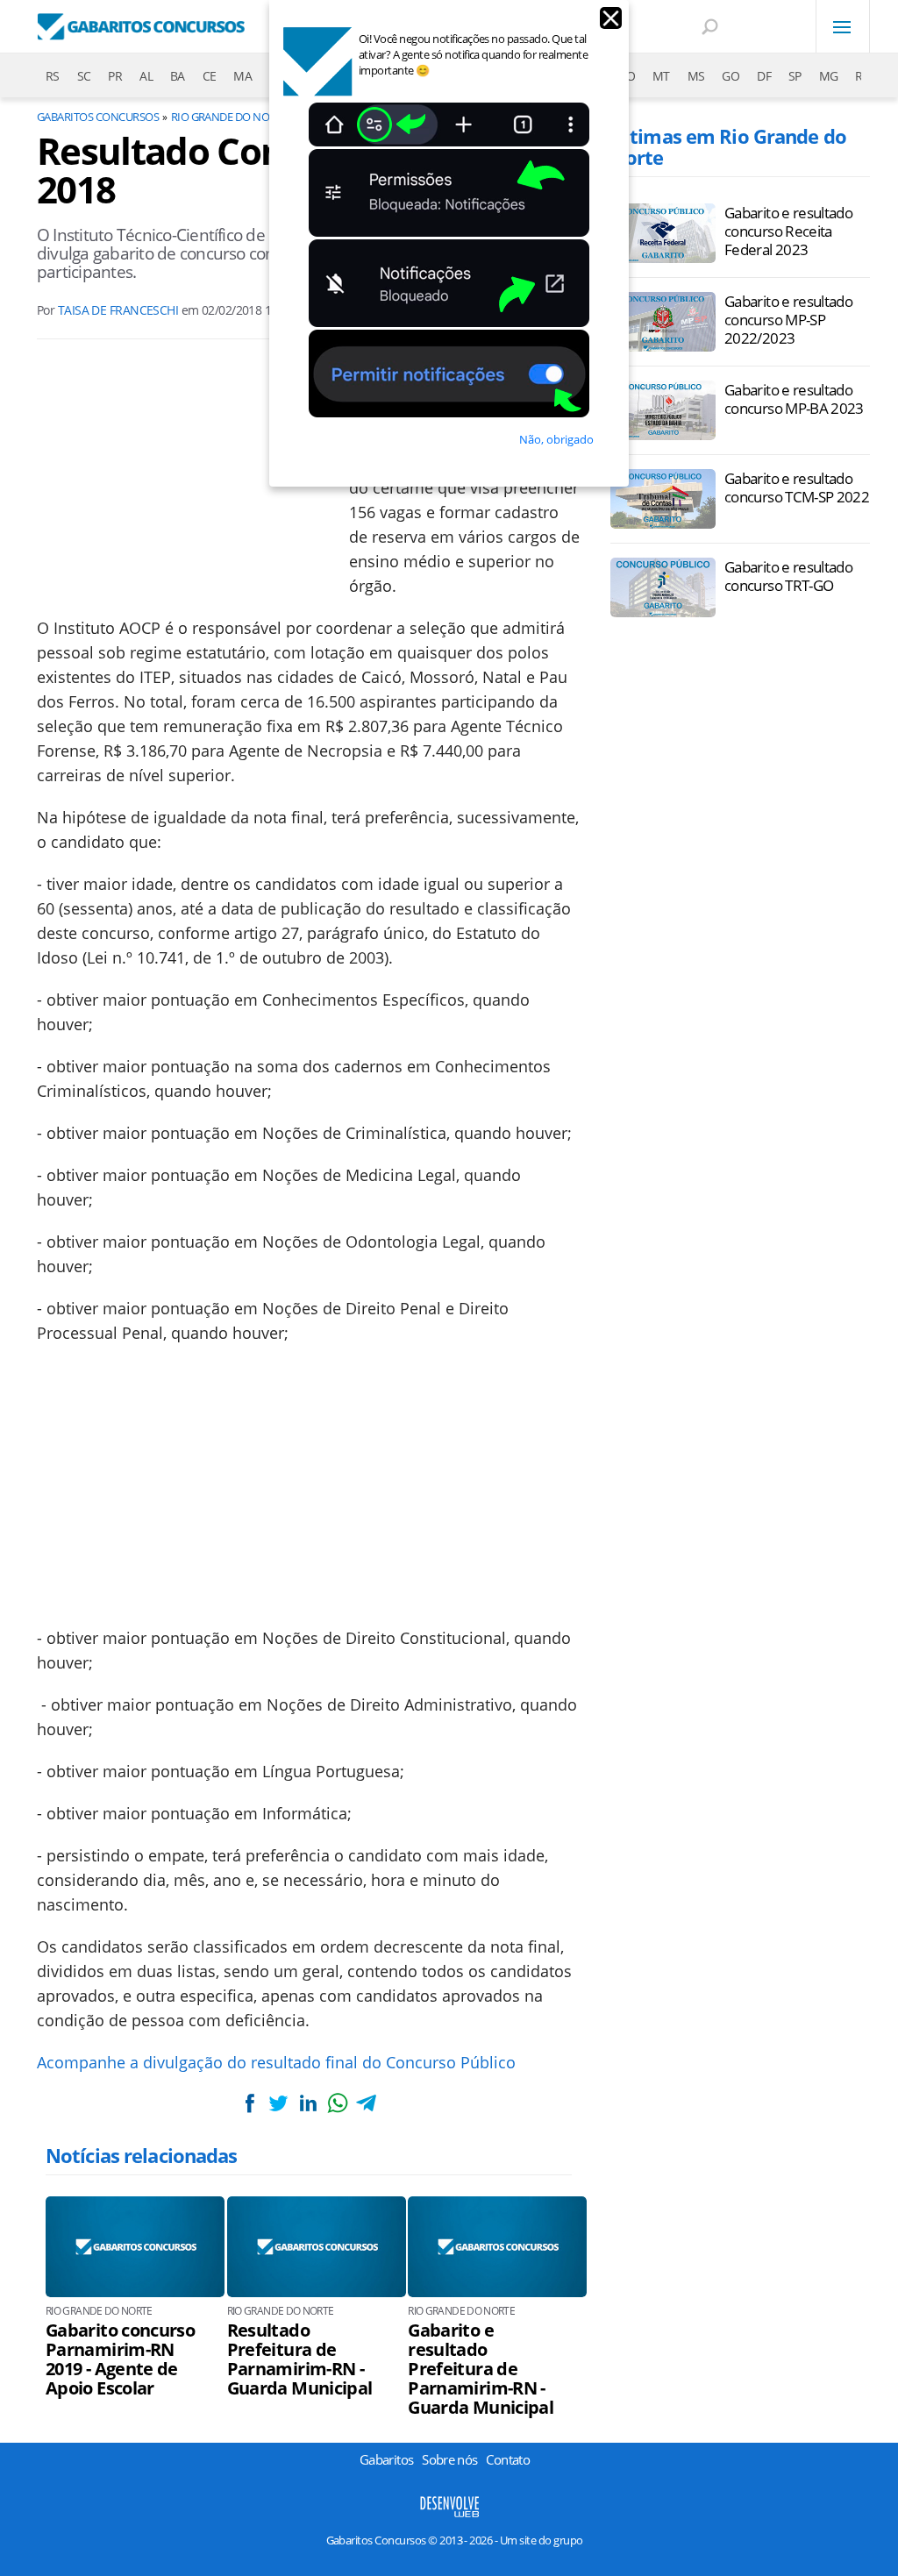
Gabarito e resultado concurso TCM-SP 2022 (797, 487)
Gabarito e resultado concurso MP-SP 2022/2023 (788, 320)
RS (53, 76)
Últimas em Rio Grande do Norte (728, 146)
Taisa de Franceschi (118, 310)
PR (115, 76)
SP (795, 76)
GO (731, 76)
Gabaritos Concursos (98, 117)
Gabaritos (386, 2459)
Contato (508, 2459)
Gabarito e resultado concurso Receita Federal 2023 (788, 231)
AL (146, 76)
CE (210, 76)
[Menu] (843, 26)
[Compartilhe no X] (279, 2103)
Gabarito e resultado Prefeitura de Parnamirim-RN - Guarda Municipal (481, 2369)
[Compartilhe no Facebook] (249, 2103)
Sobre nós (449, 2459)
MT (661, 76)
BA (178, 76)
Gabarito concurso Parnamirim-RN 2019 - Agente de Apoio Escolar (120, 2359)
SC (84, 76)
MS (696, 76)
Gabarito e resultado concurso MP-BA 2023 (794, 399)
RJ (860, 76)
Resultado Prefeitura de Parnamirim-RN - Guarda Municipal (300, 2359)
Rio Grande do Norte (229, 117)
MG (829, 76)
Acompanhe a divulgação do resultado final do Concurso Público (278, 2062)
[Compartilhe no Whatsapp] (338, 2103)
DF (764, 76)
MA (242, 76)
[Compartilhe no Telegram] (367, 2103)
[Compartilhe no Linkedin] (308, 2103)
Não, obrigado (556, 439)
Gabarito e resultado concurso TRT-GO (788, 576)
